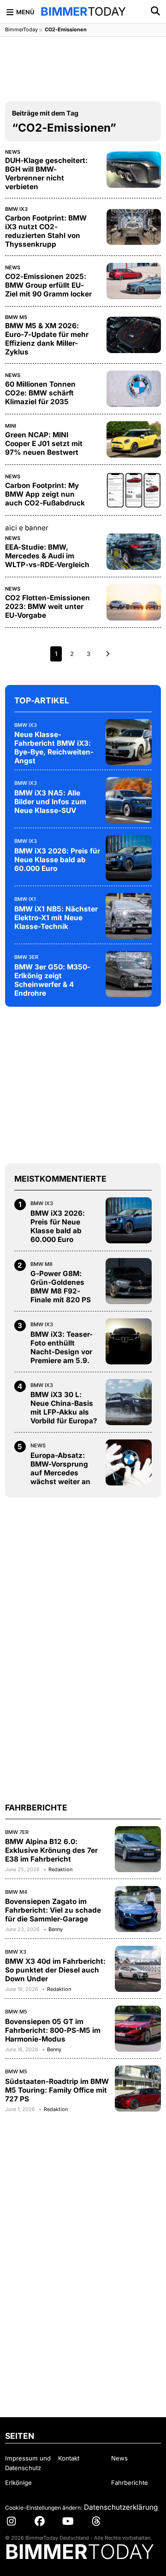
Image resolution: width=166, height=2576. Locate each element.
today (83, 12)
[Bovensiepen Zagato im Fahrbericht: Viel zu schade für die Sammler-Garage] (138, 1909)
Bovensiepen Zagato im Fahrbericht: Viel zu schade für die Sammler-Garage (53, 1910)
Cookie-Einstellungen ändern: (44, 2508)
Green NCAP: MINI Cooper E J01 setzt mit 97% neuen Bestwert (44, 444)
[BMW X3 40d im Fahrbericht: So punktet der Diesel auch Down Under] (138, 1969)
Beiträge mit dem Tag (45, 113)
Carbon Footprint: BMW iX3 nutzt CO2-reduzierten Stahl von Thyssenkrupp (46, 231)
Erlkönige (18, 2483)
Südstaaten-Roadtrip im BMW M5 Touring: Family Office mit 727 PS (57, 2090)
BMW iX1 (25, 899)
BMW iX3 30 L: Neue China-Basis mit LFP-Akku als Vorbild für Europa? (64, 1408)
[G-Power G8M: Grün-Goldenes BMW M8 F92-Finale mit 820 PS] (129, 1281)
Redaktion (60, 1869)
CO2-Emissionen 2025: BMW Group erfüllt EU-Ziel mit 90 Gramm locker (48, 285)
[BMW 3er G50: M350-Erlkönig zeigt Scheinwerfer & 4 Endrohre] (129, 974)
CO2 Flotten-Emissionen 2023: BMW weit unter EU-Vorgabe (47, 606)
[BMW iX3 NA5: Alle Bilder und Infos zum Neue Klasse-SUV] (129, 800)
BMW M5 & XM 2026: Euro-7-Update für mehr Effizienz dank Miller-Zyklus (47, 339)
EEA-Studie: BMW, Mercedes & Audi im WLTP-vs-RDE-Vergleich (47, 556)
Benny (56, 1929)
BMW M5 (16, 317)
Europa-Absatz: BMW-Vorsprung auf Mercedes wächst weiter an (60, 1468)
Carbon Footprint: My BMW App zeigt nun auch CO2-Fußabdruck (45, 494)
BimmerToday (21, 29)
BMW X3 (16, 1952)
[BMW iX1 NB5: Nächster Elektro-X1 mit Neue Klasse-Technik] (129, 916)
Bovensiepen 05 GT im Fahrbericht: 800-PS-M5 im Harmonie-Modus (53, 2030)
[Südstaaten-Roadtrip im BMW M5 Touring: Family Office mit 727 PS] (138, 2089)
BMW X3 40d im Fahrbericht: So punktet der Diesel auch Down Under (55, 1970)
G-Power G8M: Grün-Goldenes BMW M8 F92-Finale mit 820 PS (61, 1287)
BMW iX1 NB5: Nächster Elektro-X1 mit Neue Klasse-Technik (56, 918)
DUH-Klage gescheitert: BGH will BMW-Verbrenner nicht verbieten (46, 174)
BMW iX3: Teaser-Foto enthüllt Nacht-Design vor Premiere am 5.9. (62, 1347)
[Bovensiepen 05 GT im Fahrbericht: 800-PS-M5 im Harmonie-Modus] (138, 2029)
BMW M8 (41, 1264)
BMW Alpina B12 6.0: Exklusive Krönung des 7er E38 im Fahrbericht (51, 1850)
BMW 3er (26, 957)
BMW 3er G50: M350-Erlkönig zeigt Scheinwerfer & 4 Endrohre (52, 980)
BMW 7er (17, 1832)
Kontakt (69, 2458)
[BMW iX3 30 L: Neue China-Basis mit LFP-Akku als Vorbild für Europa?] (129, 1402)
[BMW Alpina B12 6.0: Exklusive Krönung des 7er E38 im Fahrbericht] (138, 1849)
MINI (11, 426)
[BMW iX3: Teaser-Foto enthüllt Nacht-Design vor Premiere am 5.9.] (129, 1341)
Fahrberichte (130, 2483)
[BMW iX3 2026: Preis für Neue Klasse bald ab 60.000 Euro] (129, 858)
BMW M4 (16, 1892)
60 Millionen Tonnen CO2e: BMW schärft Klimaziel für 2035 (40, 393)
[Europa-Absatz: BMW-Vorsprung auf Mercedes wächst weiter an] (129, 1462)
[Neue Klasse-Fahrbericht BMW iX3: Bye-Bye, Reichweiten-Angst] (129, 742)
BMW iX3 (16, 209)
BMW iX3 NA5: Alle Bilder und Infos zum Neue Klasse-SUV (50, 802)
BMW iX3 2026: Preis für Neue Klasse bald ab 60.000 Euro (57, 860)
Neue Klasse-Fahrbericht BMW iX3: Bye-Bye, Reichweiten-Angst (54, 748)
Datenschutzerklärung (121, 2507)
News (13, 152)
